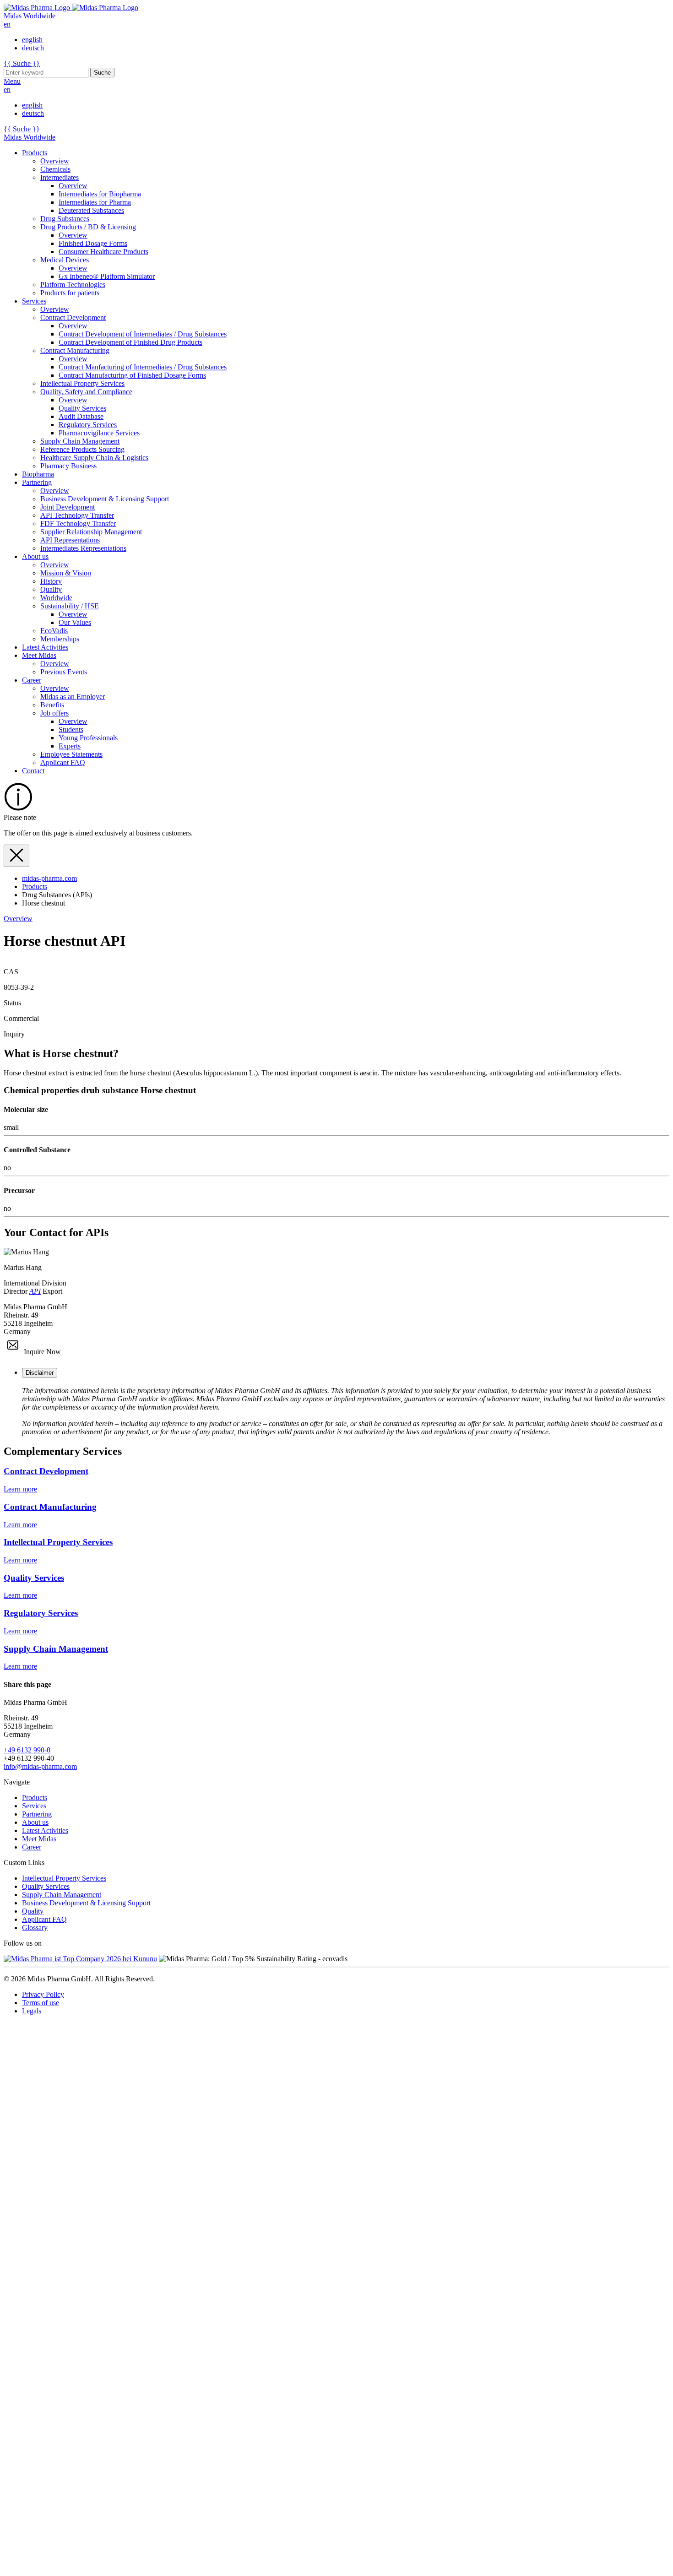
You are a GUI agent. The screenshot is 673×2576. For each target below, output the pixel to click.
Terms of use (41, 2003)
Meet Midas (39, 655)
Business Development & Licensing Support (105, 499)
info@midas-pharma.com (40, 1766)
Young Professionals (88, 738)
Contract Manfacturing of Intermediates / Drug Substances (143, 367)
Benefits (52, 705)
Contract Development (73, 317)
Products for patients (70, 293)
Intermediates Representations (83, 548)
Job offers (54, 713)
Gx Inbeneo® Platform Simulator (107, 276)
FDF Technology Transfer (78, 523)
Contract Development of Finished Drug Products (130, 342)
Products (35, 153)
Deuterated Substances (91, 210)
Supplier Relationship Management (91, 532)
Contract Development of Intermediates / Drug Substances (143, 334)
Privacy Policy (43, 1994)
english (32, 40)
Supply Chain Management (80, 441)
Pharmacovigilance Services (99, 433)
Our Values (75, 622)
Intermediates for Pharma (95, 202)
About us (35, 556)
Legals (32, 2011)
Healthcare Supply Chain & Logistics (94, 458)
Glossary (35, 1928)
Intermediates (60, 177)
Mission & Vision (66, 573)
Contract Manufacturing (75, 350)
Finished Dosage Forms (93, 243)
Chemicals (55, 169)
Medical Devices (65, 260)
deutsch (33, 48)
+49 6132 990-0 (27, 1750)
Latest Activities (45, 647)
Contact (33, 771)
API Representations (70, 540)
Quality (51, 589)
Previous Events (64, 672)
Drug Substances (65, 219)
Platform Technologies (73, 285)
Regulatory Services (88, 425)
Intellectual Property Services (82, 383)
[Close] (16, 856)
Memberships (60, 639)
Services (34, 301)
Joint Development (68, 507)
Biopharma (38, 474)
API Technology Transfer (77, 515)
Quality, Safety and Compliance (86, 392)
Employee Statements (71, 754)
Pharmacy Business (68, 466)
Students (71, 729)
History (51, 581)
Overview (55, 161)
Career (32, 680)
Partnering (37, 482)
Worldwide (56, 598)
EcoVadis (54, 631)
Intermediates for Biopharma (100, 194)
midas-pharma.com (49, 878)
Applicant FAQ (63, 762)
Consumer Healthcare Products (103, 252)
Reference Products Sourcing (82, 449)
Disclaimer (40, 1373)
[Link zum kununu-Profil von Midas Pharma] (80, 1959)
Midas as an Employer (73, 697)
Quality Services (82, 408)
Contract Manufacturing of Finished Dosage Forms (132, 375)
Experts (70, 746)
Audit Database (81, 416)
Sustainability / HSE (70, 606)
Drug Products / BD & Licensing (88, 227)
